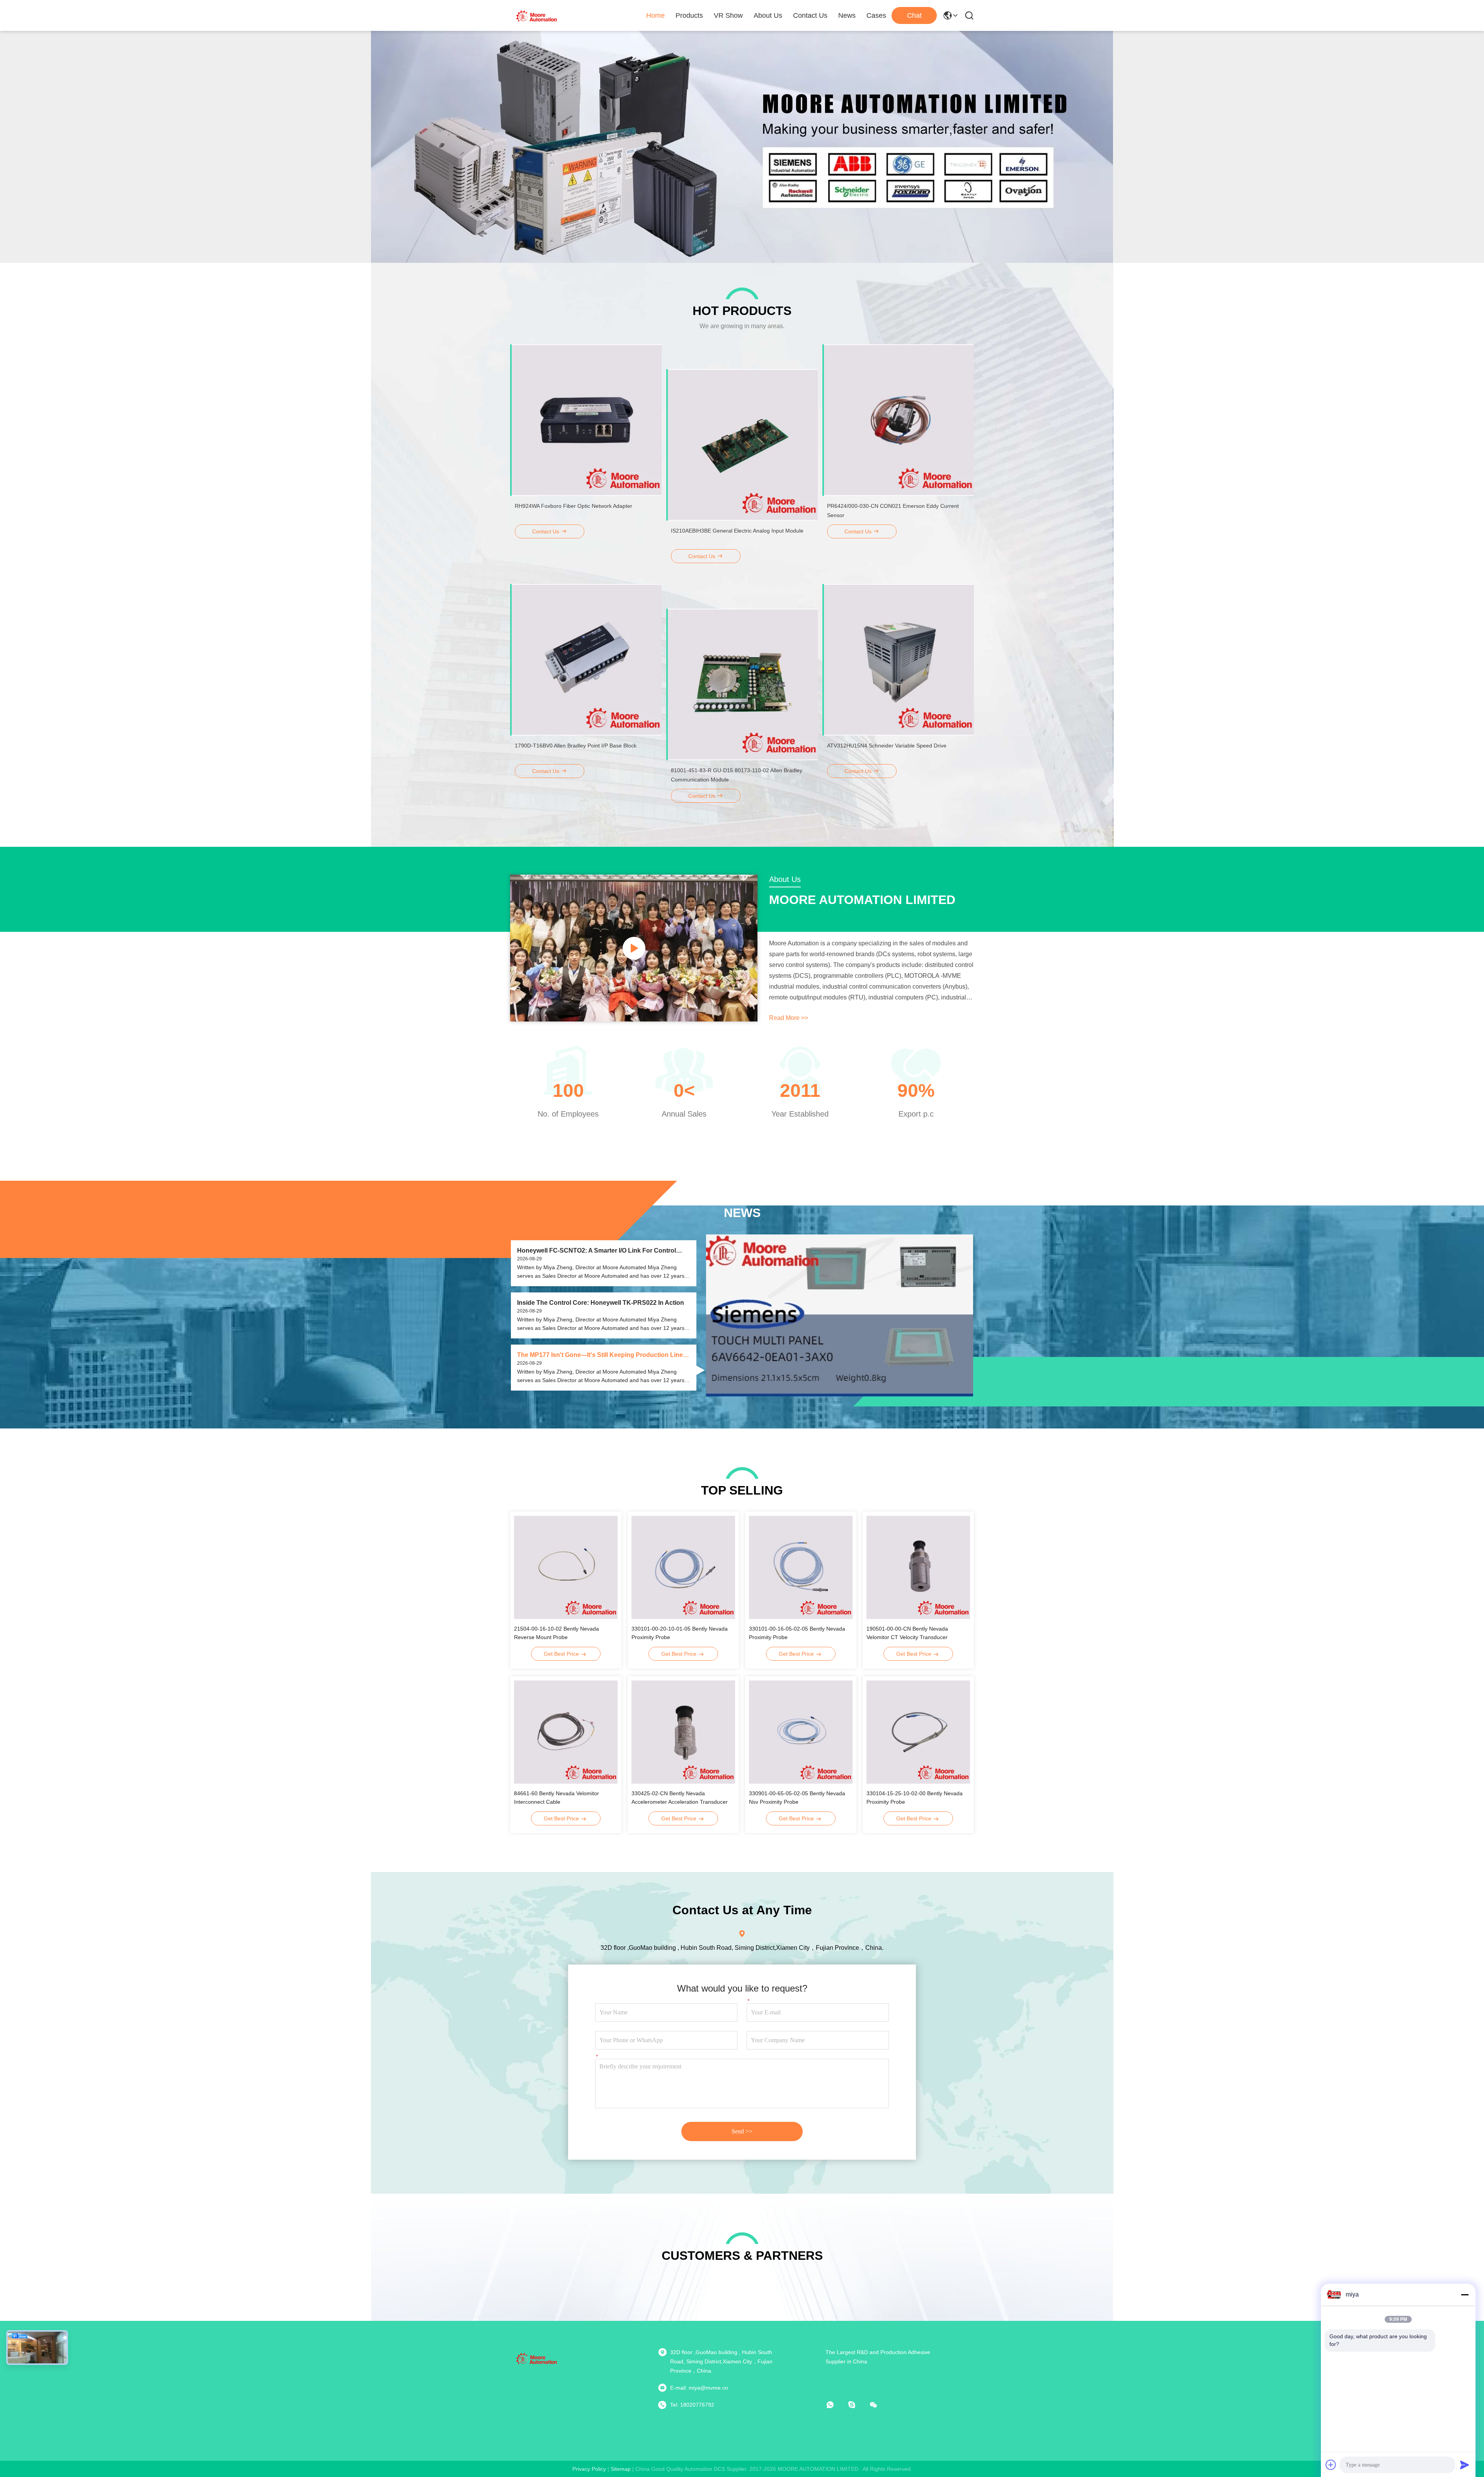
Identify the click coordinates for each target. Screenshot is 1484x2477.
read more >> (789, 1018)
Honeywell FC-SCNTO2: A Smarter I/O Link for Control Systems (596, 1251)
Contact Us (810, 15)
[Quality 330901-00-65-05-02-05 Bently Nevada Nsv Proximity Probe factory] (801, 1732)
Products (689, 15)
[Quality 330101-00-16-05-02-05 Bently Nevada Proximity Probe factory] (801, 1567)
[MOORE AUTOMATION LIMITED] (537, 15)
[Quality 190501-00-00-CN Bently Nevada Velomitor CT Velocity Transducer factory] (918, 1567)
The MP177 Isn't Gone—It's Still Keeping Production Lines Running (602, 1355)
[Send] (1465, 2465)
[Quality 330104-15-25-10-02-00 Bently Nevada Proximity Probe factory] (918, 1732)
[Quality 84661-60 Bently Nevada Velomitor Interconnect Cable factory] (566, 1732)
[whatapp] (836, 2405)
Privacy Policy (589, 2469)
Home (655, 15)
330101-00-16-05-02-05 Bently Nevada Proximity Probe (797, 1633)
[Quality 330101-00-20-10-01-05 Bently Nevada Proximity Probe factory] (683, 1567)
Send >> (742, 2131)
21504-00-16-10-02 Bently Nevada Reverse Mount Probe (556, 1633)
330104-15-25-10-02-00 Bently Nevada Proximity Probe (915, 1798)
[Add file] (1331, 2465)
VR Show (728, 15)
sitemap (621, 2469)
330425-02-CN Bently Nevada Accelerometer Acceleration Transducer (680, 1798)
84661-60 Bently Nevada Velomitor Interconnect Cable (556, 1798)
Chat (914, 15)
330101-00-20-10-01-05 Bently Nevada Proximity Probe (680, 1633)
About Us (768, 15)
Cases (876, 15)
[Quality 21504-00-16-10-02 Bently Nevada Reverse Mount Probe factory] (566, 1567)
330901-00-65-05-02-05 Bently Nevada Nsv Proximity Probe (797, 1798)
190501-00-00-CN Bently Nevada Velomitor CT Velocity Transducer (907, 1633)
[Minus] (1465, 2295)
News (847, 15)
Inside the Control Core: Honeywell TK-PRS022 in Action (601, 1303)
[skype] (857, 2405)
